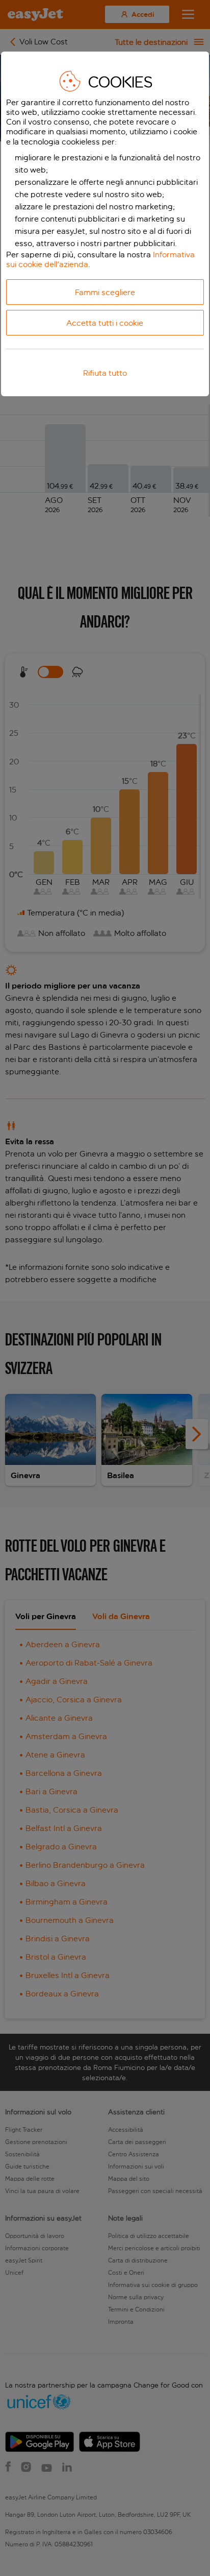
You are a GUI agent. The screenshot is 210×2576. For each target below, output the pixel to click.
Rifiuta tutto (105, 373)
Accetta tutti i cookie (105, 323)
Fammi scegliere (105, 292)
